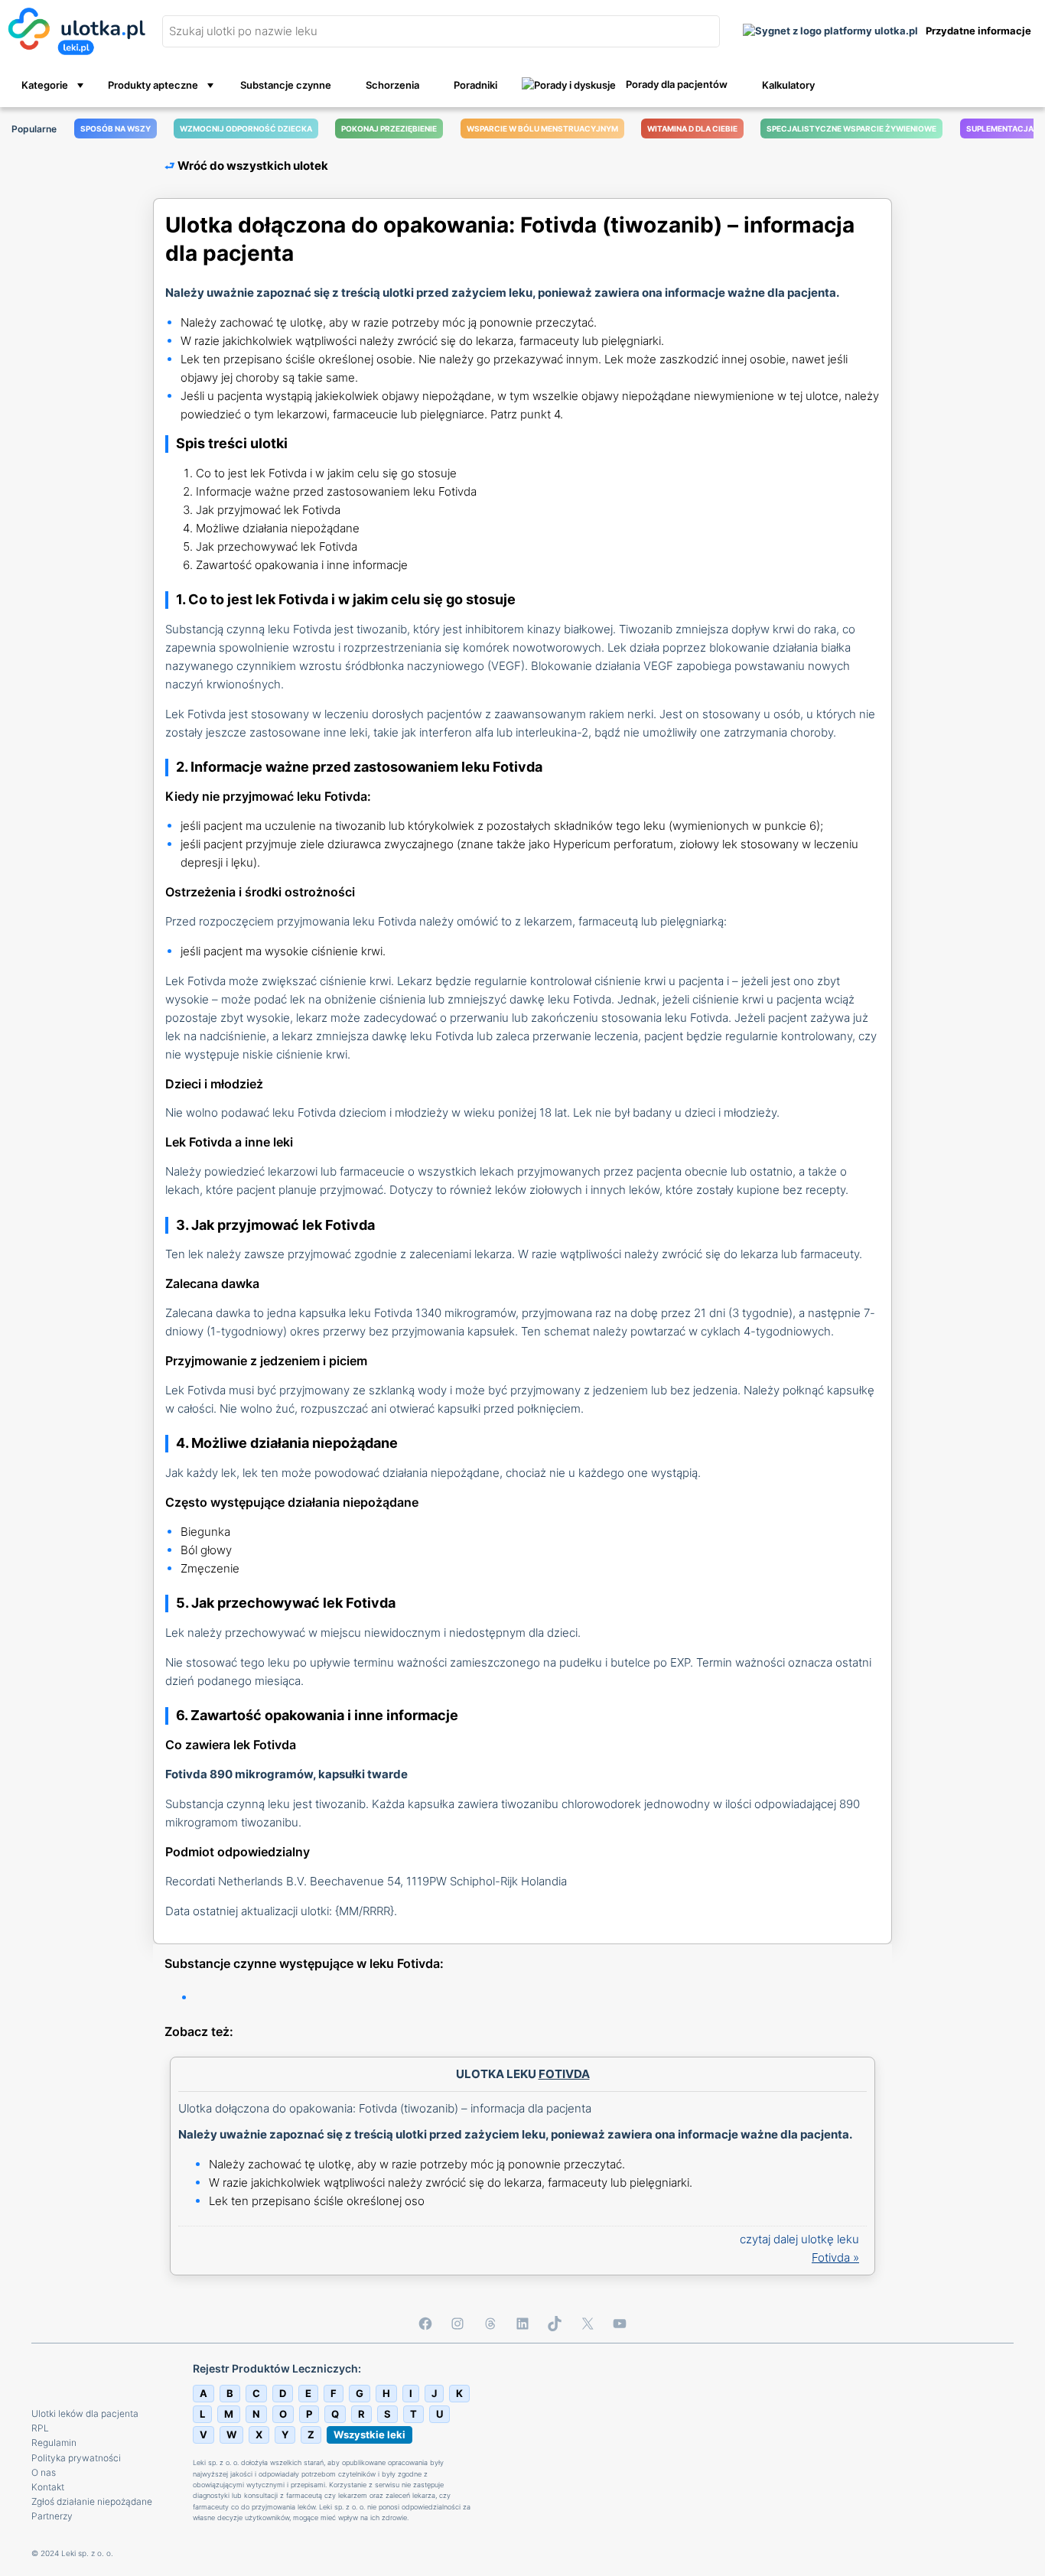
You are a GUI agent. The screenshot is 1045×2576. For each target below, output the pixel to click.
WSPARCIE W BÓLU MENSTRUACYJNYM (542, 128)
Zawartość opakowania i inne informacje (302, 565)
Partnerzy (52, 2516)
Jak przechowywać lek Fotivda (277, 546)
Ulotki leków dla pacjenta (85, 2413)
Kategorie (44, 85)
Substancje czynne (285, 85)
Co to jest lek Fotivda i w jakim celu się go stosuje (326, 473)
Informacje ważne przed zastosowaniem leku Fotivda (336, 491)
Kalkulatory (787, 85)
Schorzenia (391, 85)
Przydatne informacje (978, 31)
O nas (44, 2472)
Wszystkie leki (369, 2435)
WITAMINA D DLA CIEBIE (692, 128)
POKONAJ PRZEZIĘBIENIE (389, 128)
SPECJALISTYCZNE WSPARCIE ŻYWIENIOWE (851, 128)
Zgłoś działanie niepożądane (92, 2501)
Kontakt (48, 2487)
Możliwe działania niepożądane (278, 528)
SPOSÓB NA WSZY (116, 128)
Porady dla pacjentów (676, 84)
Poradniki (474, 85)
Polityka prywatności (76, 2458)
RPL (40, 2428)
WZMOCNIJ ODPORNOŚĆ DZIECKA (246, 128)
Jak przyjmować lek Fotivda (268, 510)
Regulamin (54, 2443)
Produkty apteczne (153, 85)
